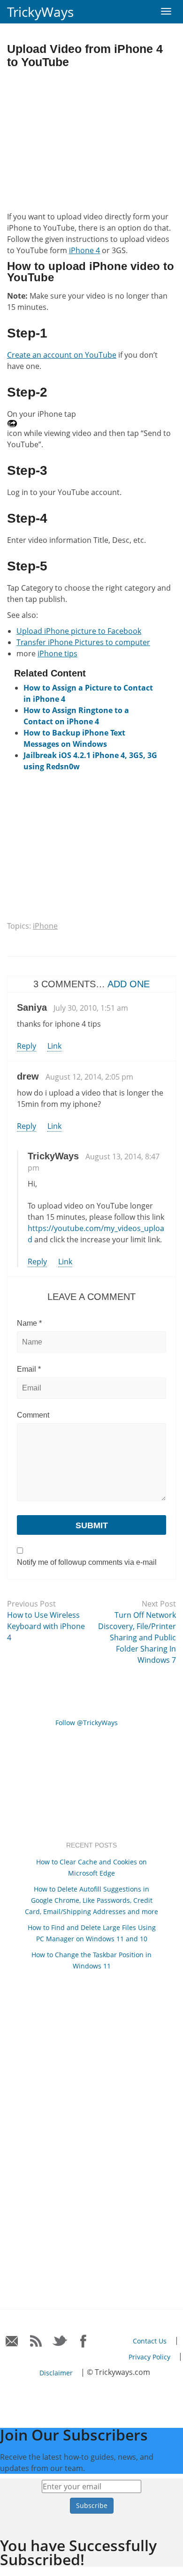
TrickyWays (40, 12)
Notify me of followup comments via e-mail (87, 1562)
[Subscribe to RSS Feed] (36, 2341)
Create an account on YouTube (62, 355)
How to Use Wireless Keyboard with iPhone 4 (46, 1626)
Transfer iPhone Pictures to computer (83, 642)
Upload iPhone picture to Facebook (79, 631)
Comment (33, 1415)
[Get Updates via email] (12, 2341)
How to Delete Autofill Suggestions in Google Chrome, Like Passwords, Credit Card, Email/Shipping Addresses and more (91, 1900)
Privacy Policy (149, 2357)
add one (129, 984)
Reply (27, 1046)
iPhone (45, 926)
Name (29, 1323)
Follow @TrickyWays (87, 1723)
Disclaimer (56, 2373)
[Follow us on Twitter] (60, 2341)
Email (29, 1369)
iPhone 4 (84, 250)
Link (54, 1046)
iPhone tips (57, 653)
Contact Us (150, 2341)
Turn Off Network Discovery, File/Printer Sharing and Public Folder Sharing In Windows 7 (137, 1637)
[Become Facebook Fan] (84, 2341)
